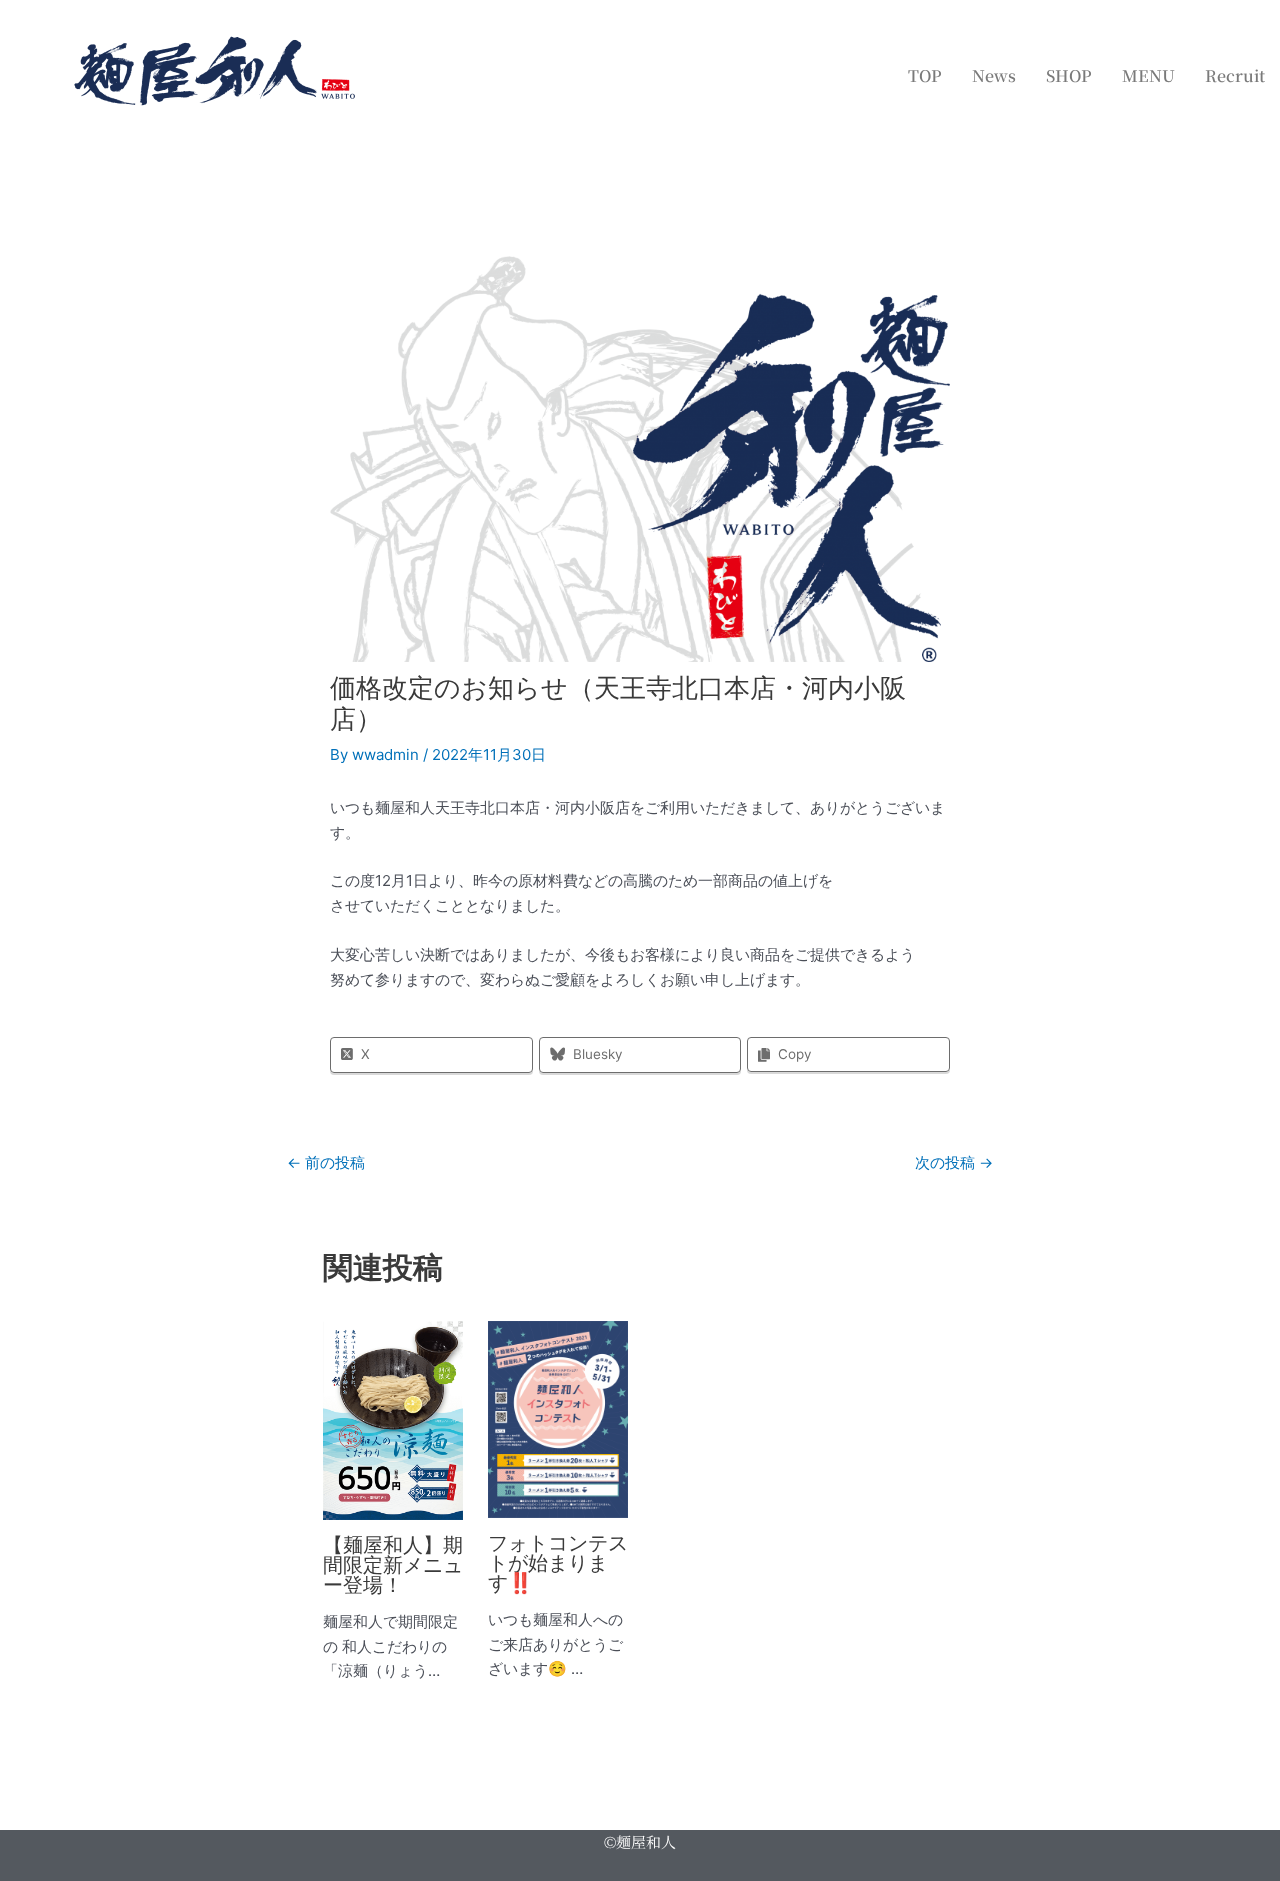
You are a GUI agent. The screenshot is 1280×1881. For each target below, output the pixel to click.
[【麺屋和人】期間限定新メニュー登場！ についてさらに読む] (393, 1419)
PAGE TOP (1233, 1807)
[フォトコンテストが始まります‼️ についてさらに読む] (558, 1418)
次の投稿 (954, 1162)
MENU (1148, 75)
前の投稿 (326, 1162)
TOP (925, 75)
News (994, 75)
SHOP (1069, 75)
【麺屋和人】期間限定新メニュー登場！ (393, 1565)
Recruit (1235, 75)
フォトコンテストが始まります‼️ (558, 1563)
